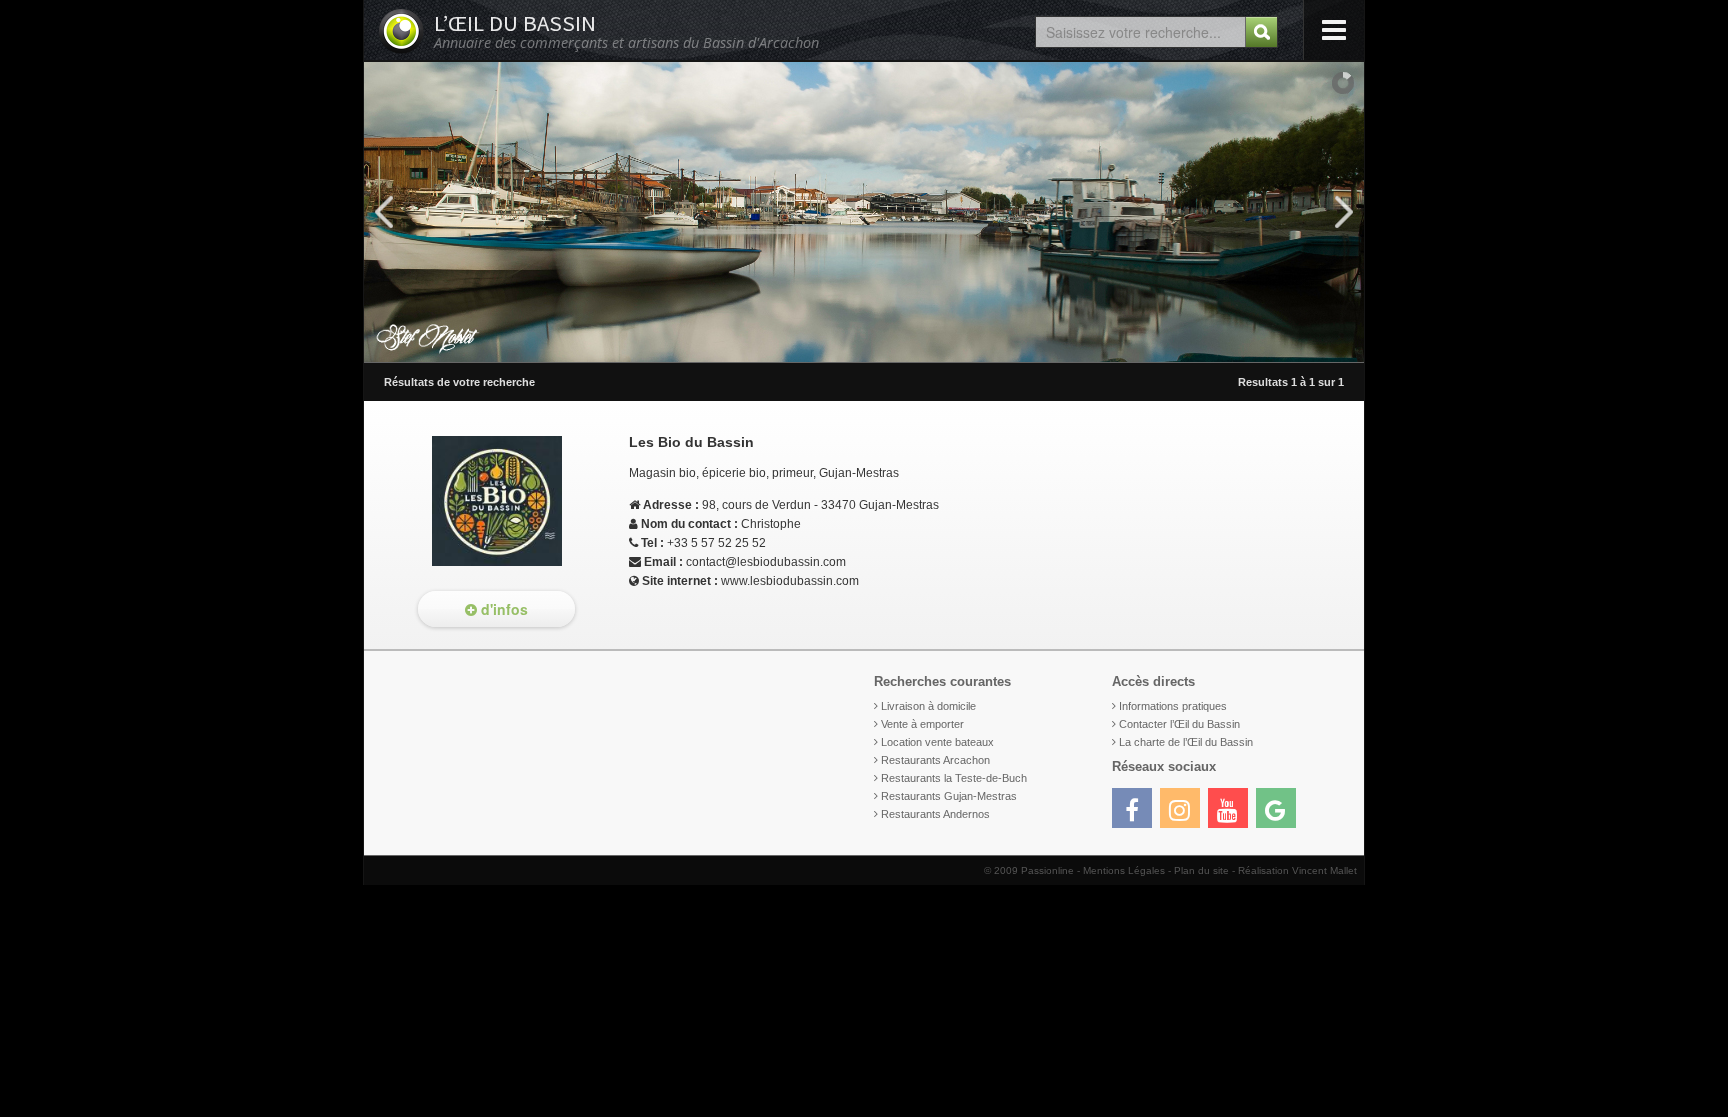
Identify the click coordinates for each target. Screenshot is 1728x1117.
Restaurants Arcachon (935, 760)
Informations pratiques (1173, 706)
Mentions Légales (1124, 870)
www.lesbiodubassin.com (790, 581)
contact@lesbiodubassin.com (766, 562)
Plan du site (1201, 870)
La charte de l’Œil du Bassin (1186, 742)
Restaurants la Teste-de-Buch (954, 778)
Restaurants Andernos (935, 814)
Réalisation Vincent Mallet (1297, 870)
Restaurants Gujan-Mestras (949, 796)
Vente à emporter (922, 724)
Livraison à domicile (928, 706)
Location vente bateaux (937, 742)
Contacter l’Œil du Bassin (1179, 724)
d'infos (502, 609)
